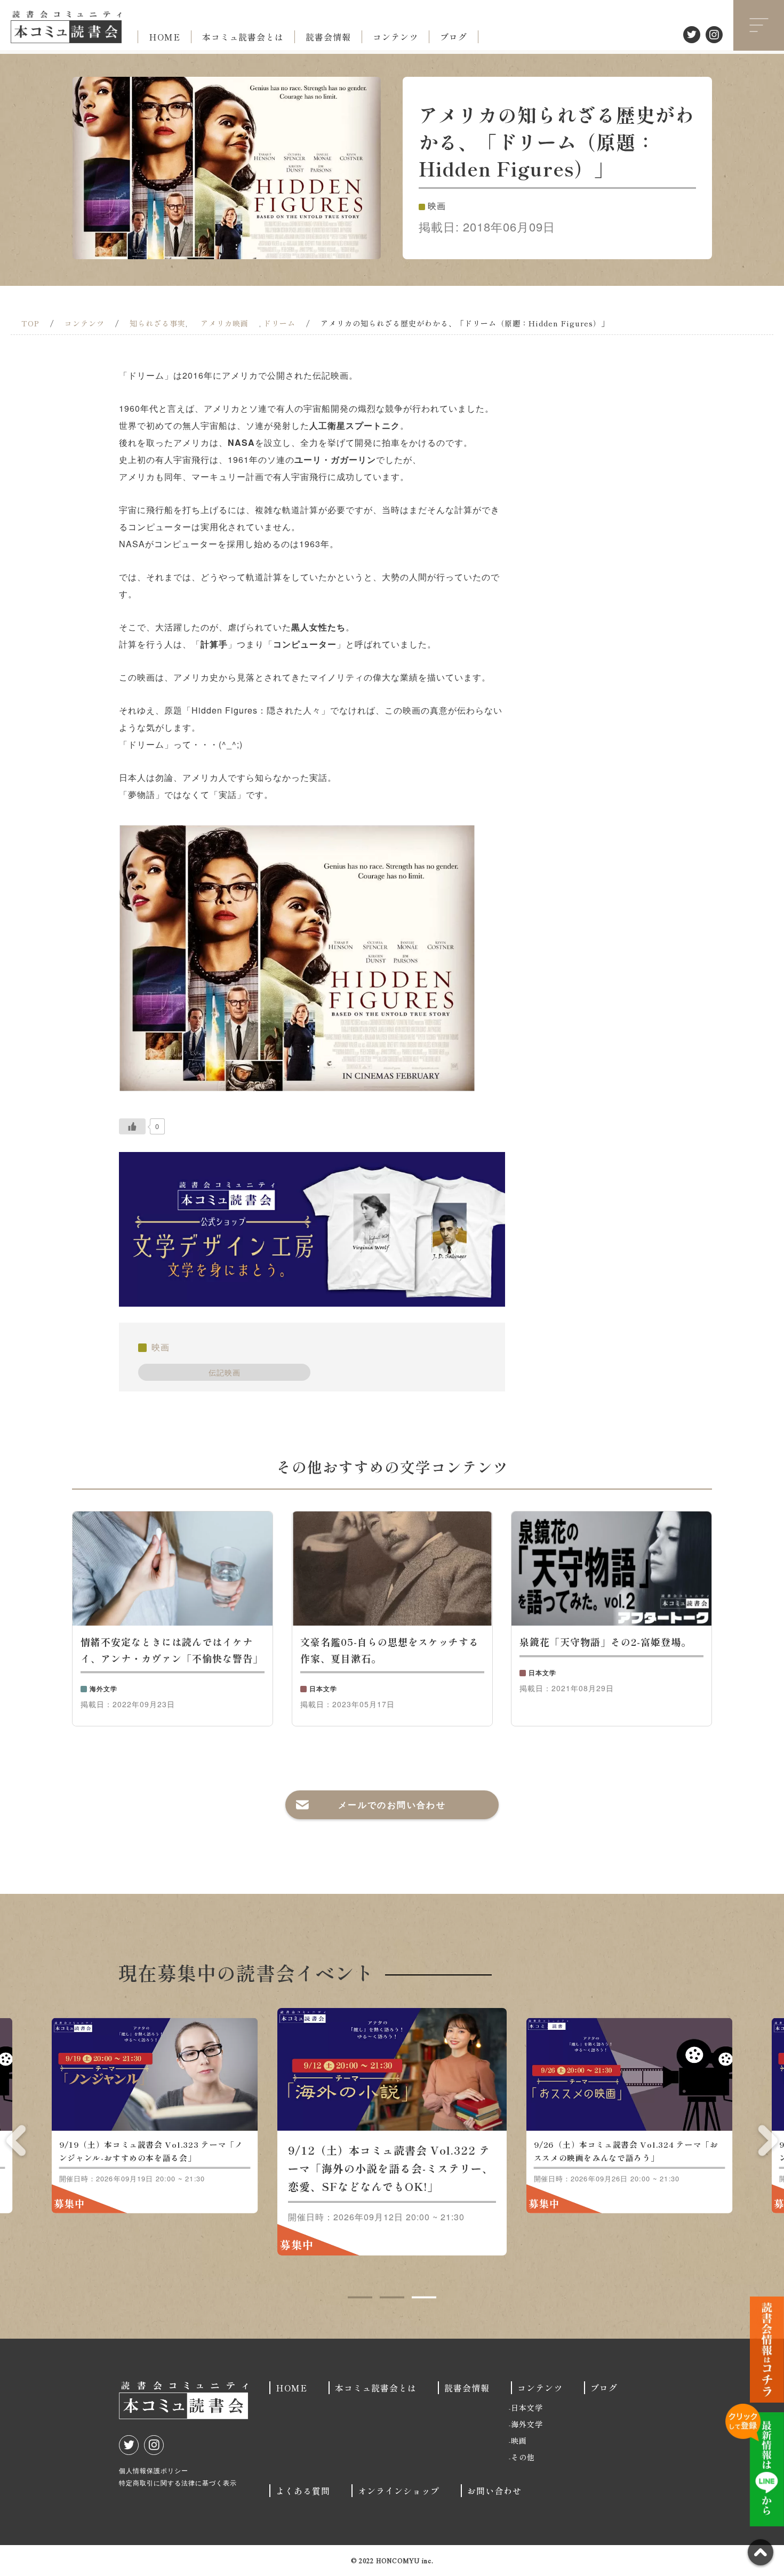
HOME (165, 37)
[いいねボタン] (132, 1126)
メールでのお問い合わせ (392, 1805)
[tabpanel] (392, 2132)
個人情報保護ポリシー (154, 2470)
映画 (161, 1347)
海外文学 (527, 2424)
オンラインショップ (399, 2491)
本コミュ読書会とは (243, 37)
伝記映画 (225, 1372)
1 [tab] (360, 2298)
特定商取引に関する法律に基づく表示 (178, 2482)
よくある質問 (303, 2491)
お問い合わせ (494, 2491)
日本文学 (527, 2407)
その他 (523, 2457)
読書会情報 (328, 37)
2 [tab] (392, 2298)
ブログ (454, 37)
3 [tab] (424, 2298)
